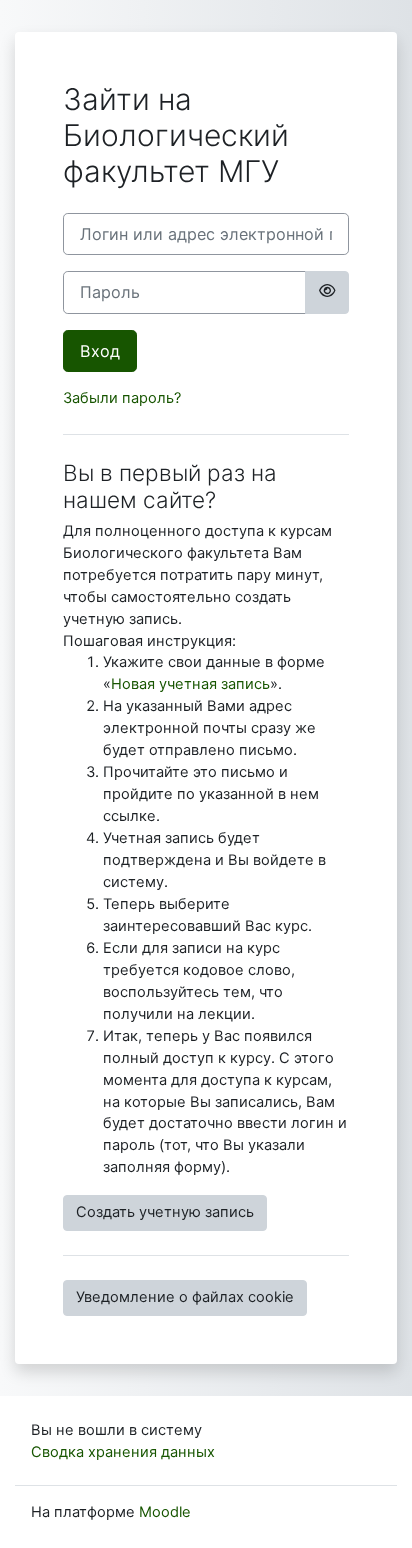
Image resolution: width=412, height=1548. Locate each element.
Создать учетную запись (165, 1212)
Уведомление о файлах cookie (185, 1297)
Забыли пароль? (122, 398)
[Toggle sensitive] (327, 292)
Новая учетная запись (190, 684)
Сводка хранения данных (123, 1452)
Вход (100, 351)
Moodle (165, 1512)
